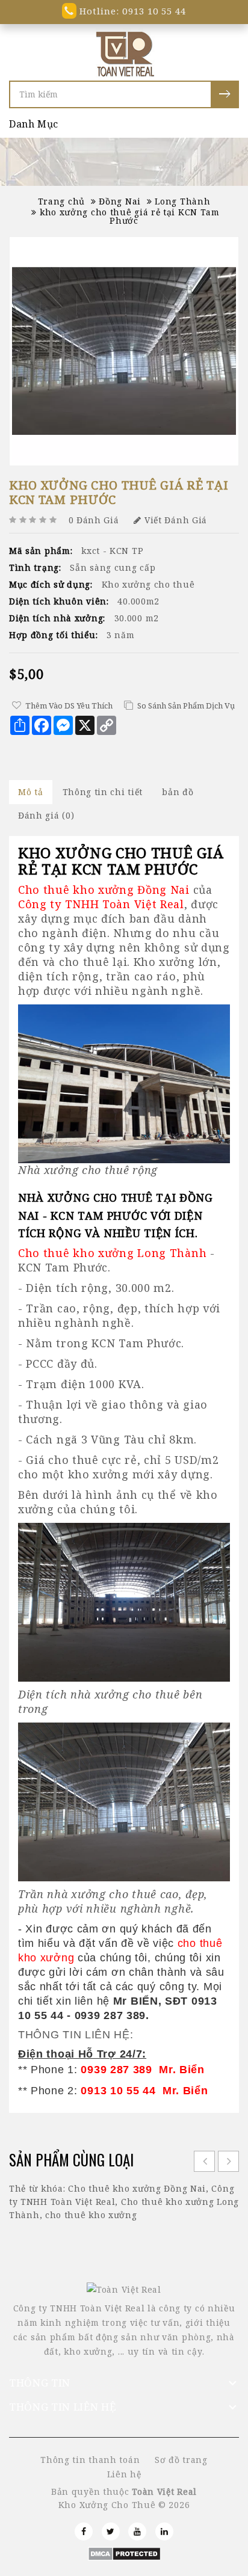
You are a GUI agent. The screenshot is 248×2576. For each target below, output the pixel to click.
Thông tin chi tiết (103, 792)
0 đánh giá (94, 520)
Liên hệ (124, 2474)
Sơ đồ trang (181, 2460)
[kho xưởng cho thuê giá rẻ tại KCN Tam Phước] (124, 351)
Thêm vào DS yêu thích (69, 705)
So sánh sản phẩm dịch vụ (186, 705)
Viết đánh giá (176, 520)
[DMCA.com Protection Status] (124, 2553)
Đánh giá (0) (46, 815)
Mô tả (31, 792)
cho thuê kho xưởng (91, 2215)
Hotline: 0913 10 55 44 (131, 11)
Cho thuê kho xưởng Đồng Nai (137, 2188)
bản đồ (178, 792)
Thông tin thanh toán (90, 2460)
